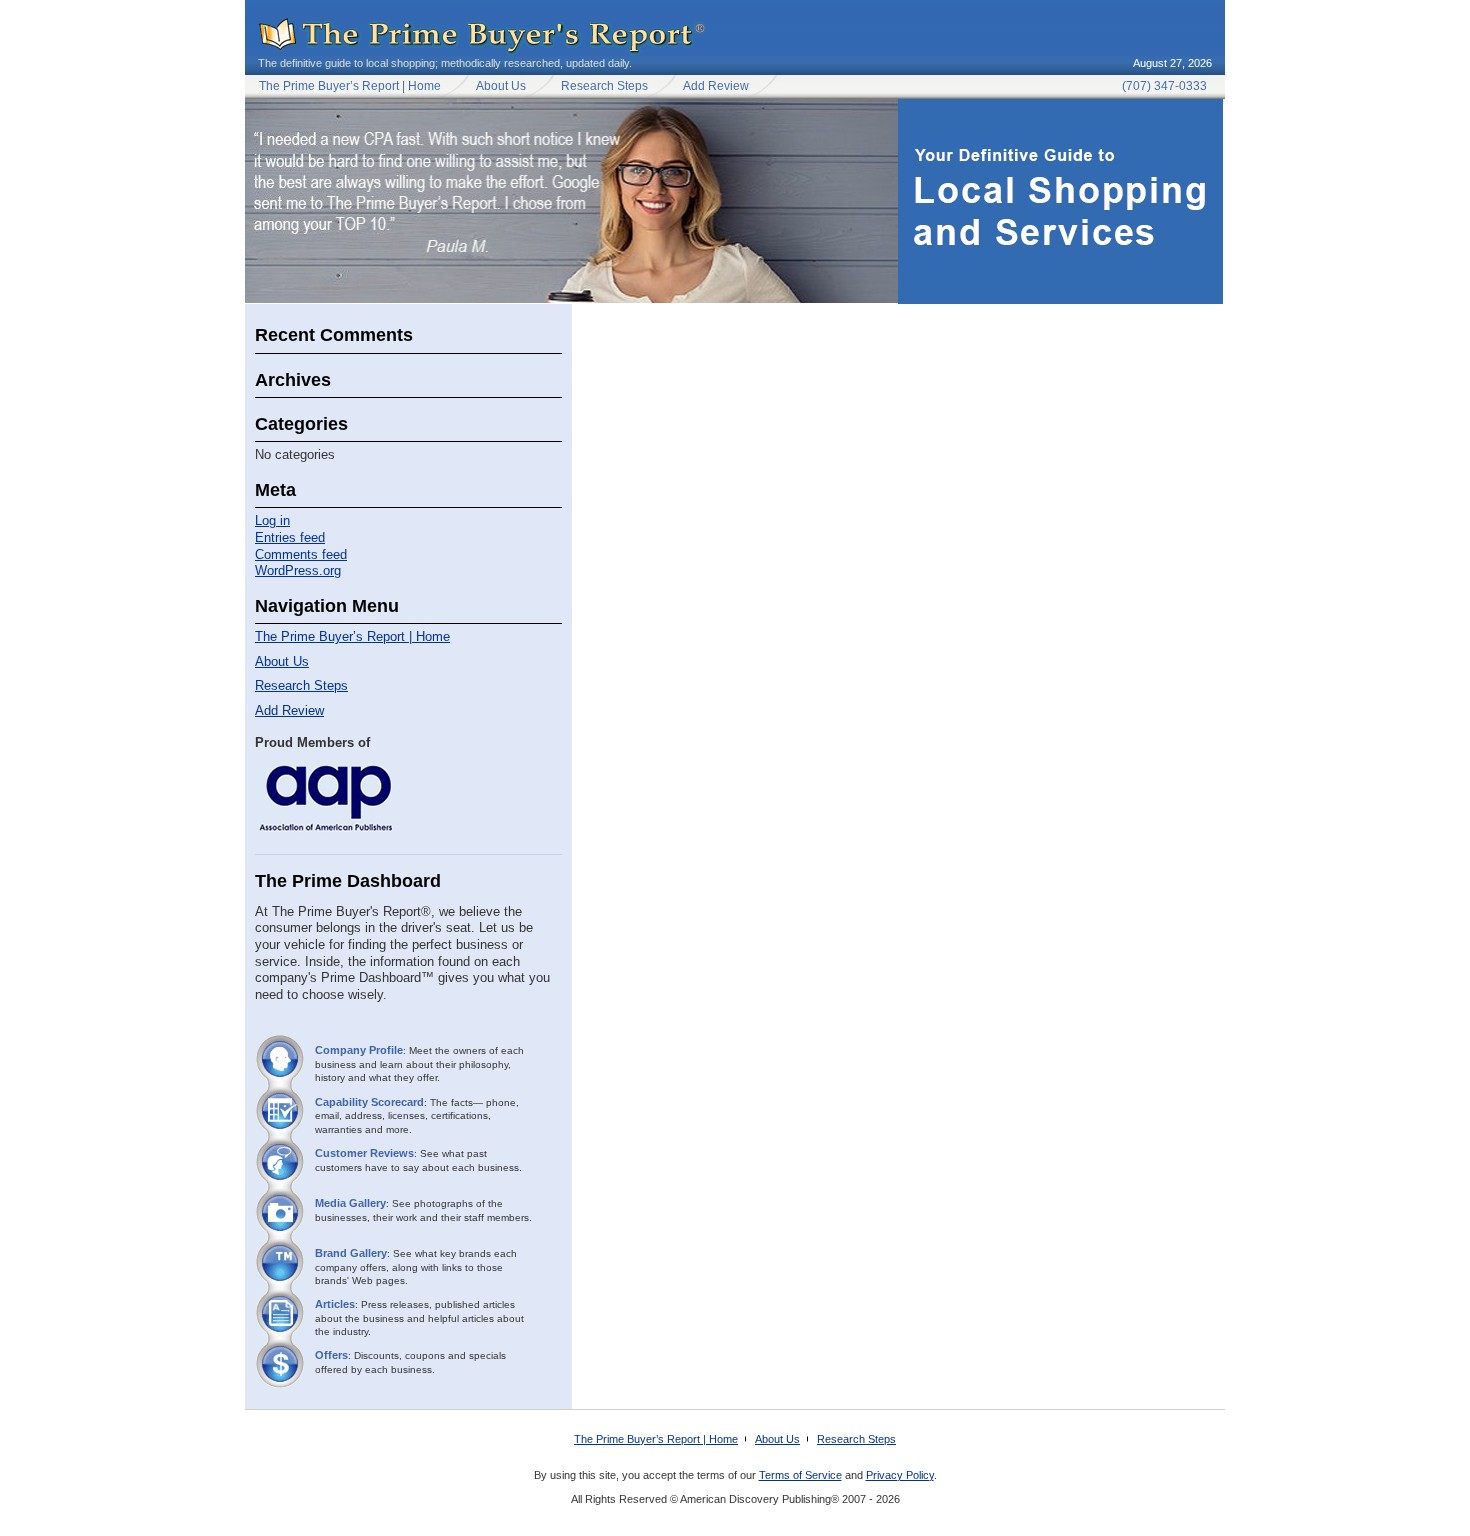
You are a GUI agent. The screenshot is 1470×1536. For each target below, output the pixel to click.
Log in (272, 520)
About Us (501, 86)
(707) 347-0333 (1164, 86)
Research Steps (604, 86)
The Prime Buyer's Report (483, 36)
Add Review (716, 86)
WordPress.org (298, 570)
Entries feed (290, 537)
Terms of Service (800, 1475)
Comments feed (301, 554)
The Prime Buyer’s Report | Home (350, 86)
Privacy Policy (900, 1475)
